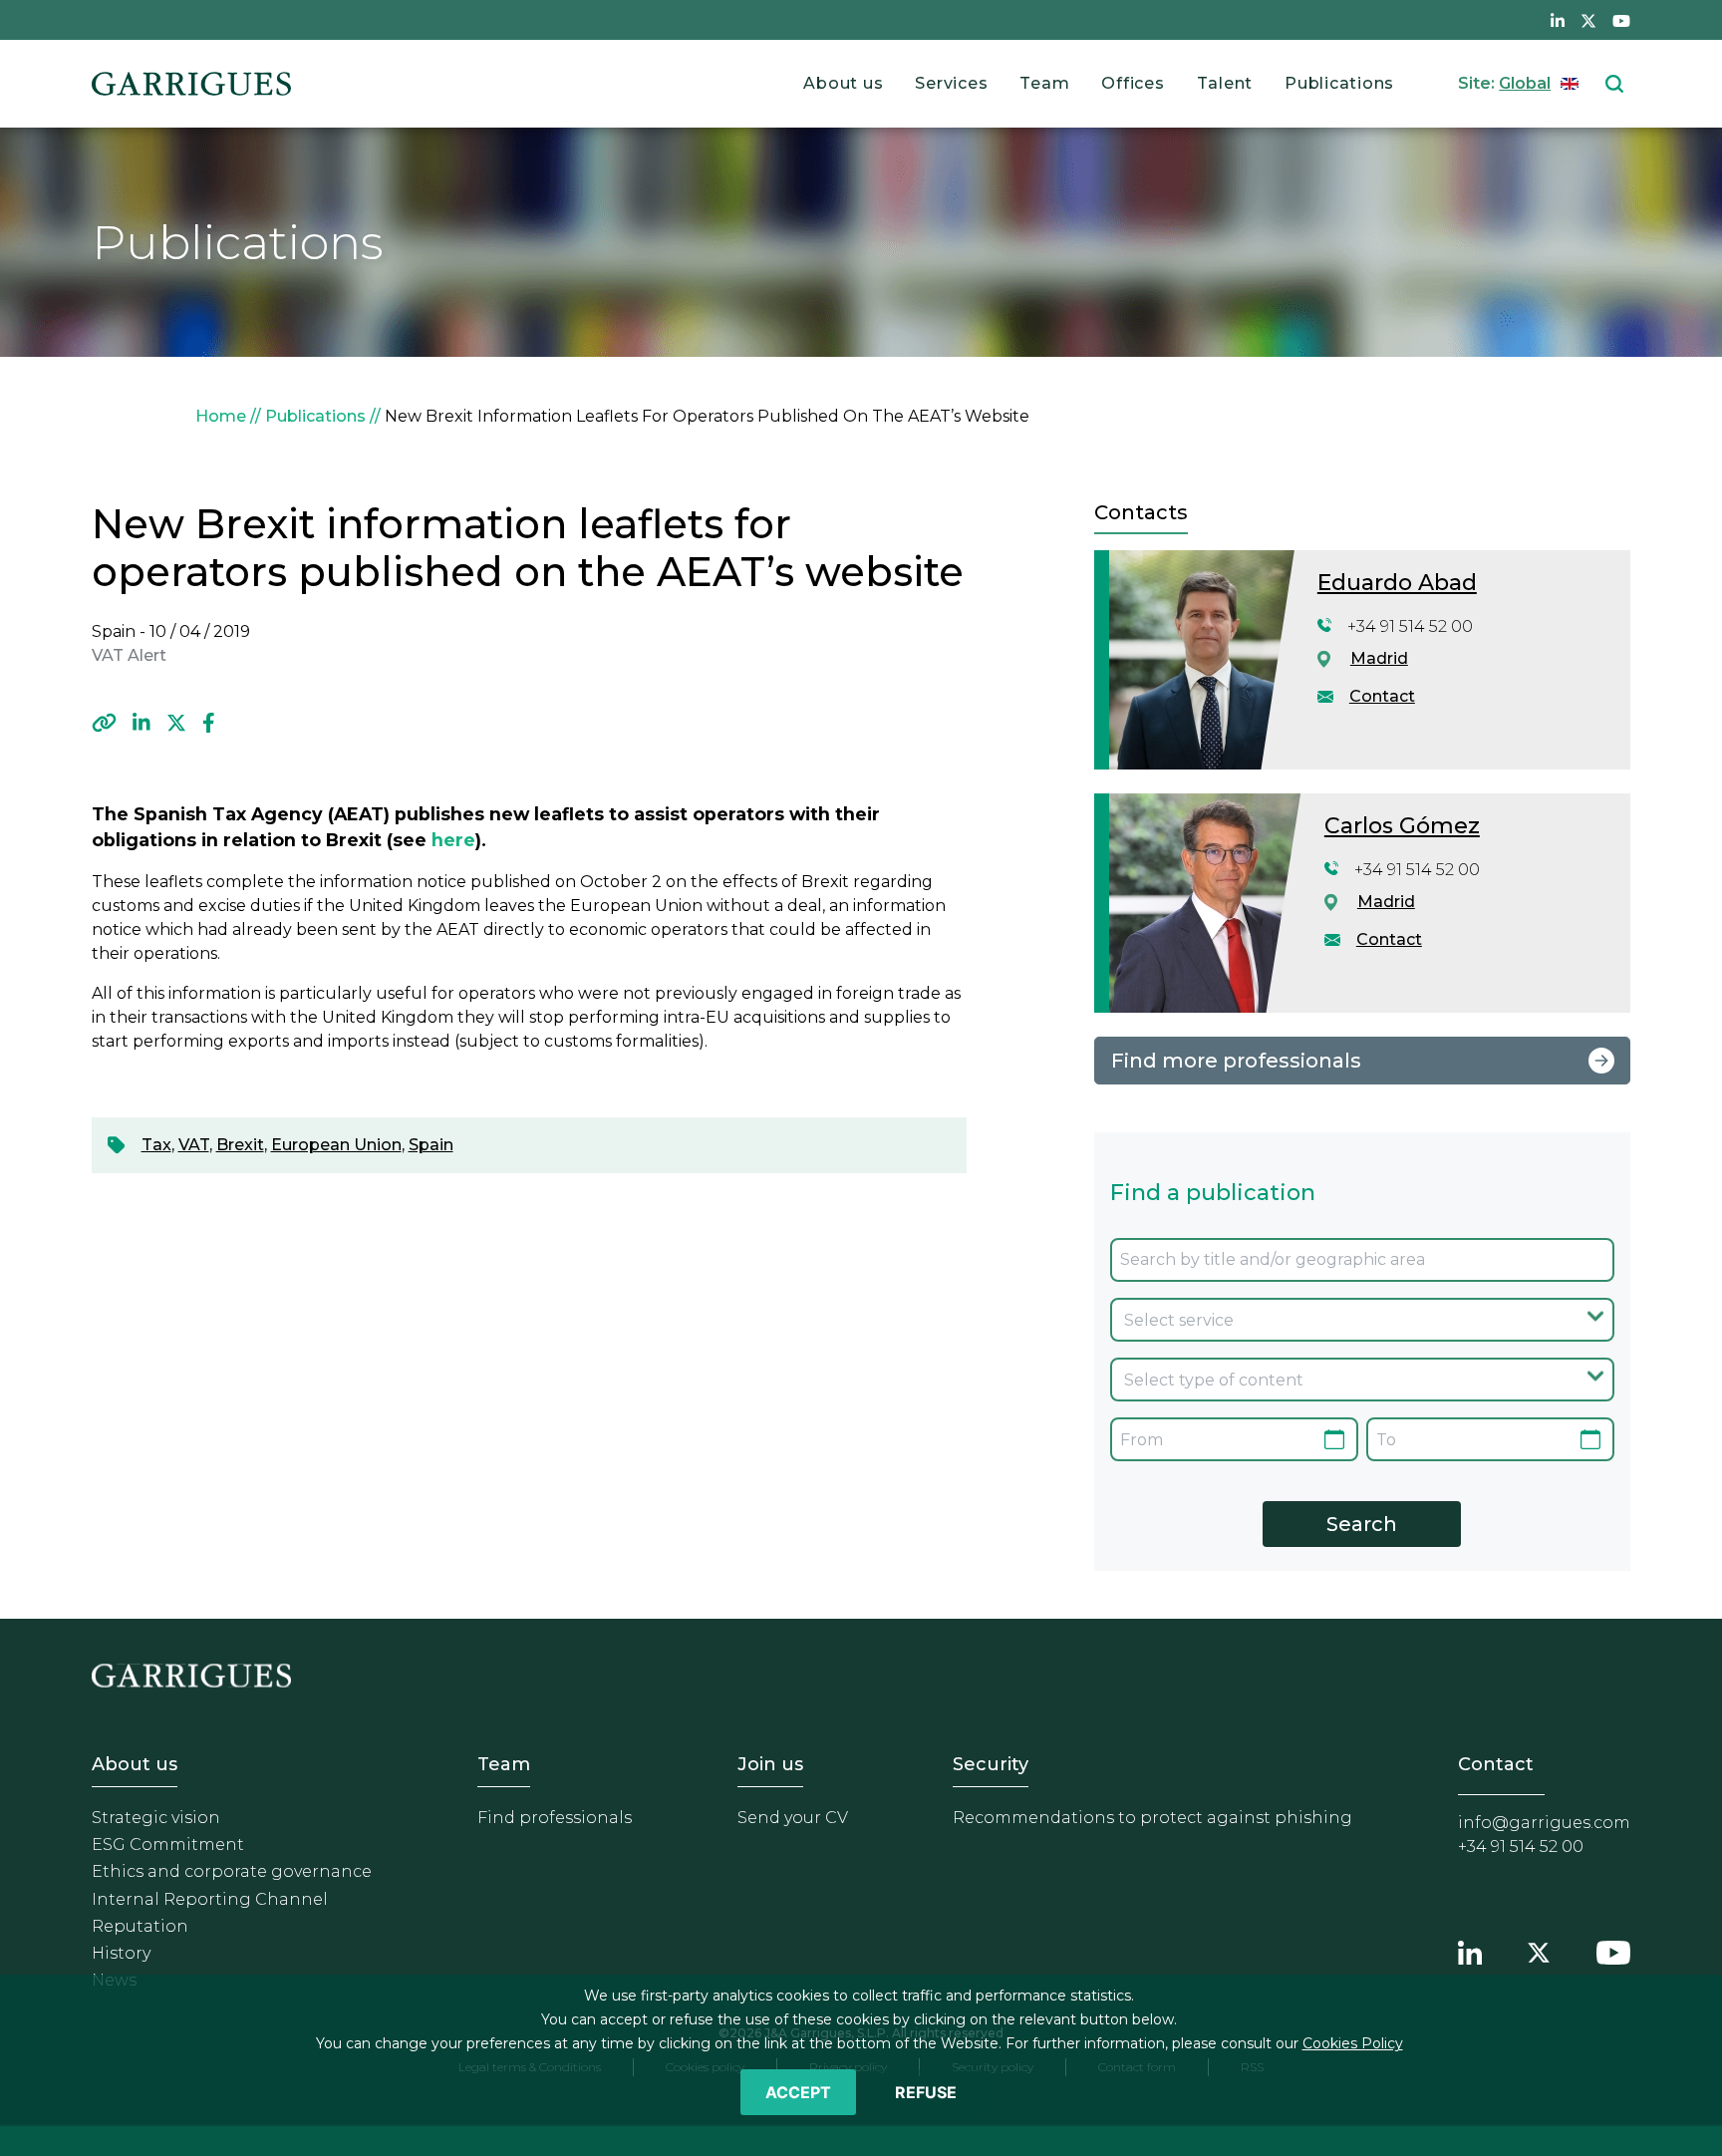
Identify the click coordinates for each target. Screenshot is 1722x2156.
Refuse (926, 2092)
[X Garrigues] (1539, 1950)
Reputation (140, 1926)
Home (221, 416)
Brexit (240, 1145)
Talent (1225, 83)
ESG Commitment (168, 1845)
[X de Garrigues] (1588, 20)
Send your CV (793, 1818)
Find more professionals (1236, 1061)
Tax (156, 1145)
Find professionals (555, 1818)
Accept (798, 2092)
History (121, 1953)
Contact (1382, 696)
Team (1044, 83)
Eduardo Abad (1397, 583)
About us (843, 83)
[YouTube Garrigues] (1613, 1950)
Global (1525, 83)
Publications (1339, 83)
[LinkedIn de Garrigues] (1558, 20)
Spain (431, 1145)
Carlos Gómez (1402, 826)
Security (991, 1764)
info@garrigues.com (1544, 1823)
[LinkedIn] (142, 723)
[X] (176, 723)
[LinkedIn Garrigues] (1470, 1950)
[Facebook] (209, 723)
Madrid (1379, 658)
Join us (770, 1764)
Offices (1133, 83)
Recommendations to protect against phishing (1152, 1818)
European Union (336, 1145)
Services (951, 83)
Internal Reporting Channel (210, 1899)
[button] (104, 723)
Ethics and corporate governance (232, 1871)
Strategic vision (156, 1818)
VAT (194, 1145)
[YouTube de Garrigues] (1621, 20)
